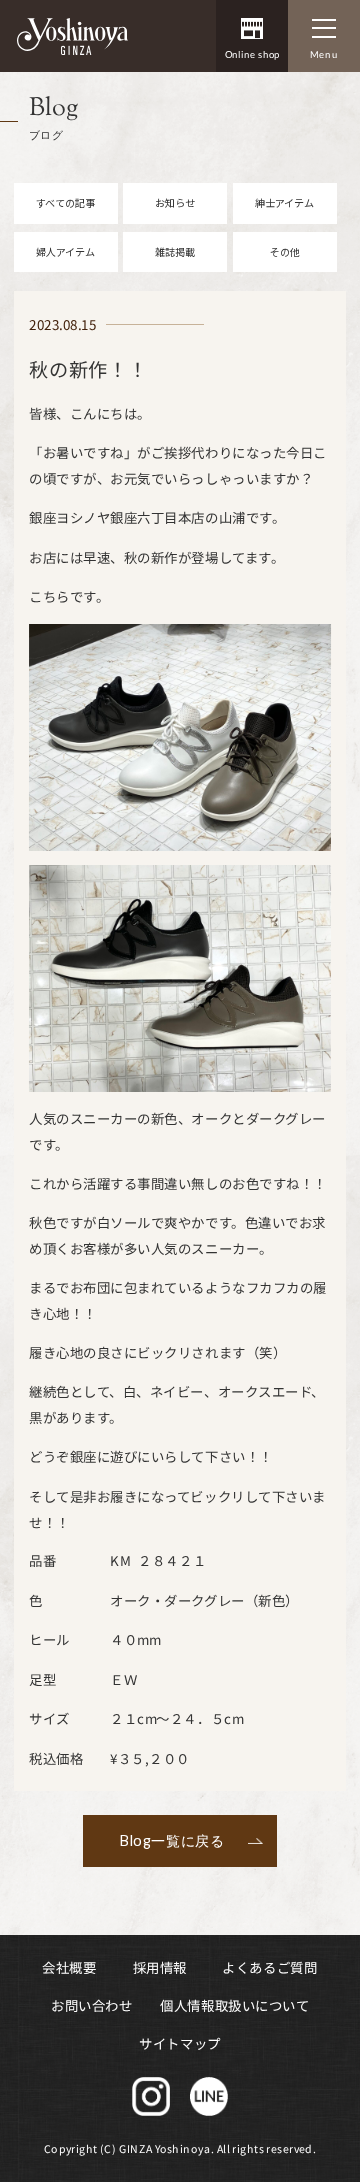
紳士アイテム (284, 202)
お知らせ (175, 202)
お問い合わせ (91, 2005)
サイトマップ (179, 2043)
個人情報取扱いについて (235, 2005)
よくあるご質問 (270, 1967)
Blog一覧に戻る (172, 1840)
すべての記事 (65, 202)
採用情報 (160, 1967)
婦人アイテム (65, 251)
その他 (285, 251)
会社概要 (69, 1967)
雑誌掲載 (175, 251)
